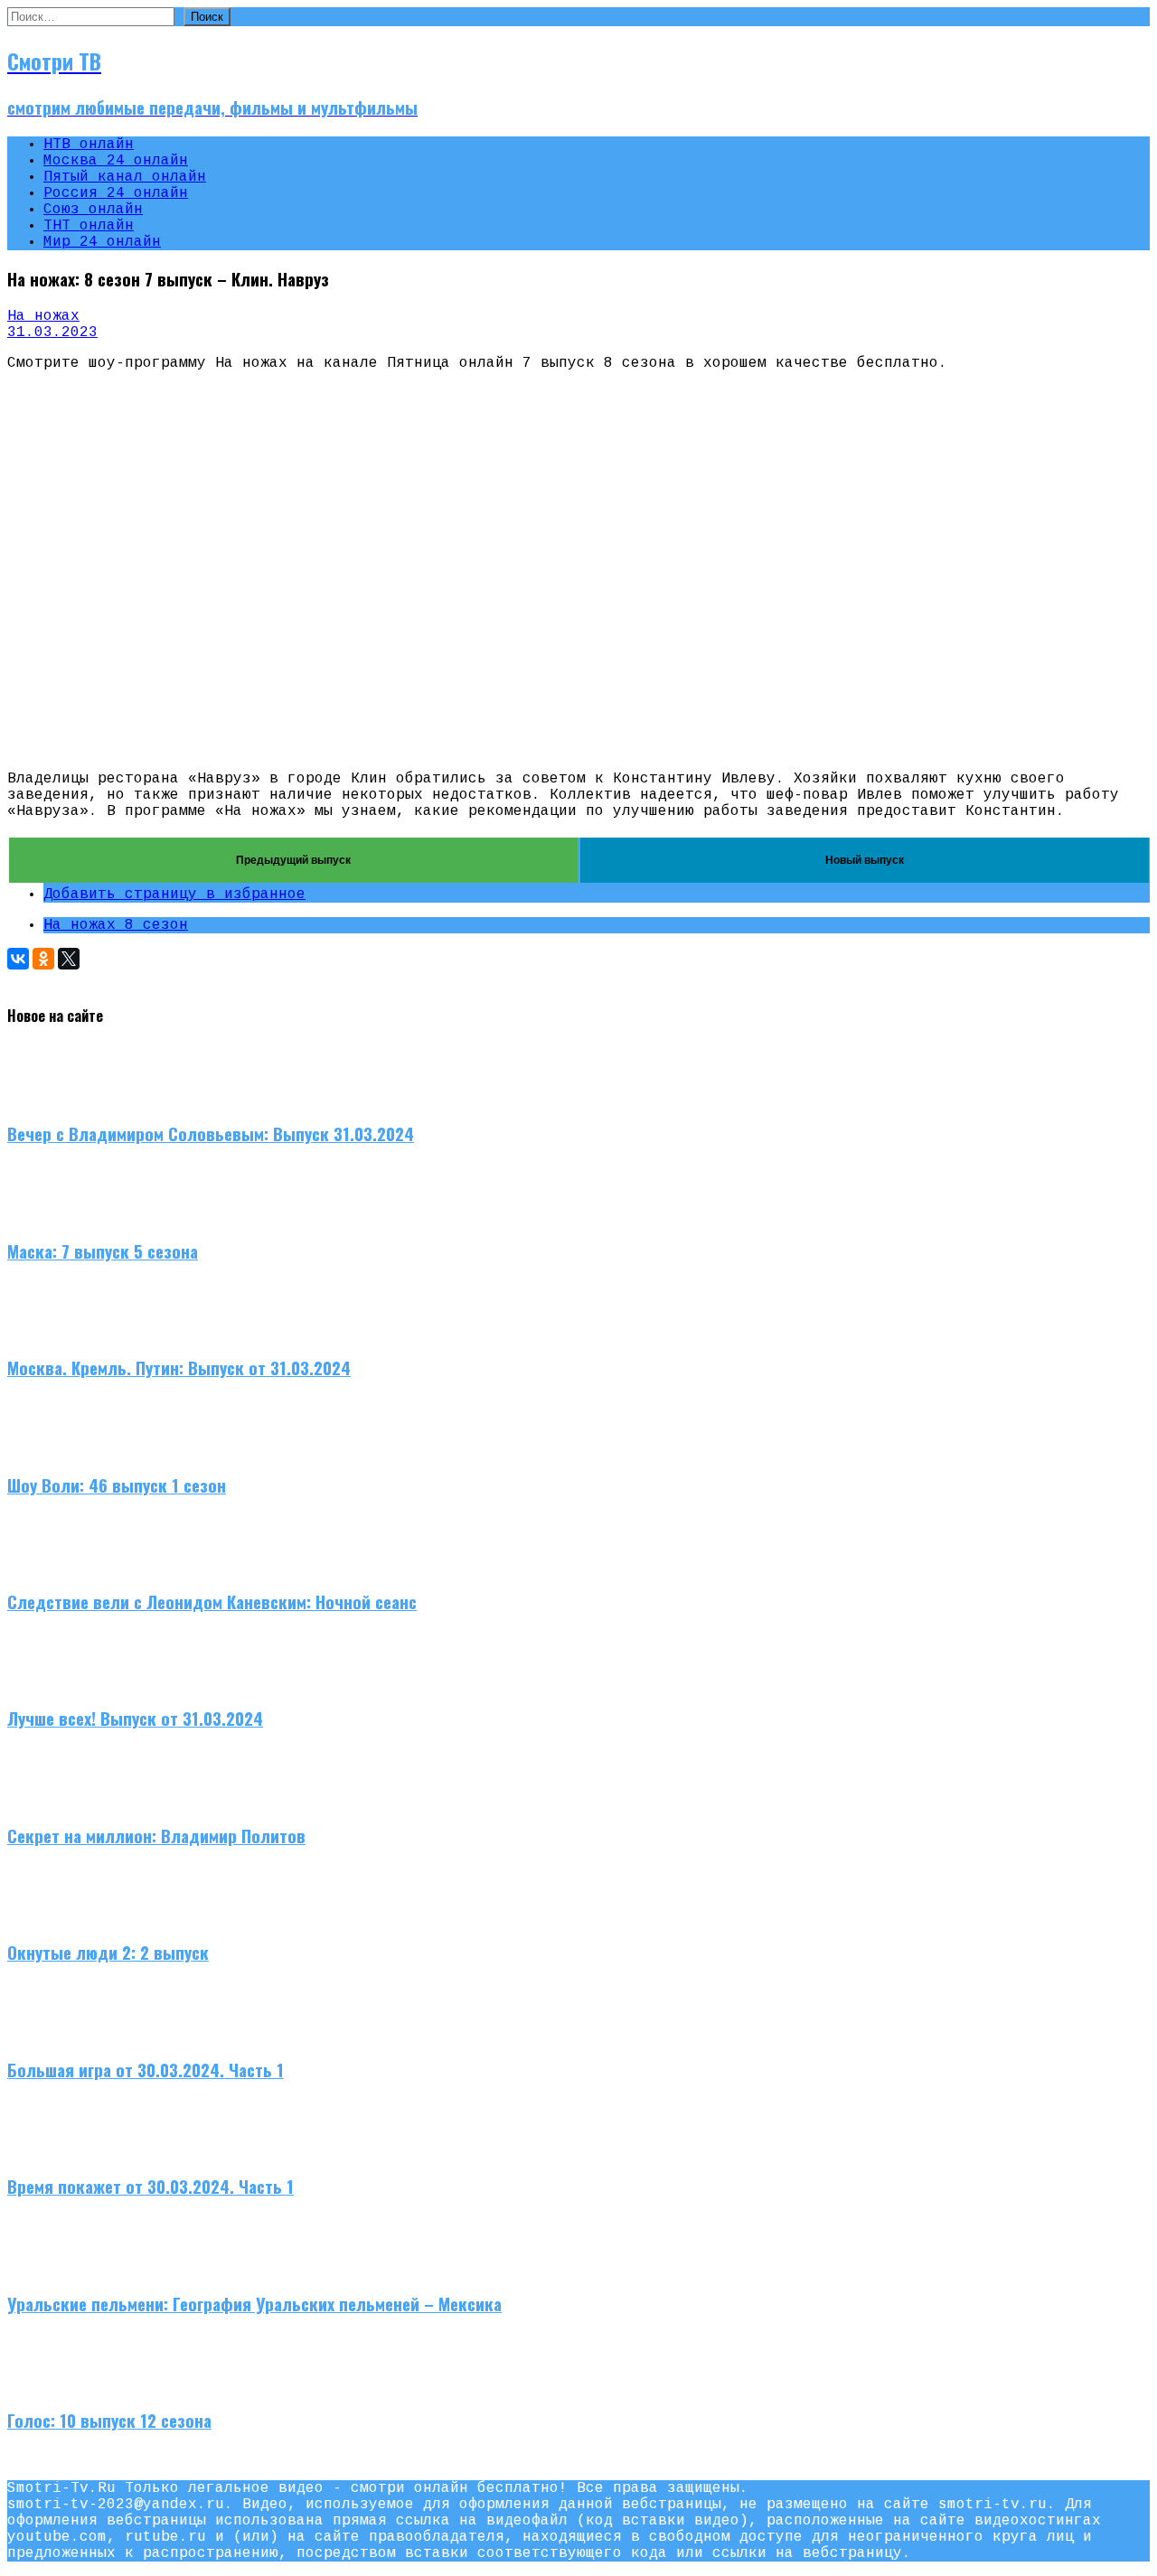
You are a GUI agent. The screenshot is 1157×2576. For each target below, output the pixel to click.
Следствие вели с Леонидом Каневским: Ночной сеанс (212, 1602)
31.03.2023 (52, 333)
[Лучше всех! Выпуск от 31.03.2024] (43, 1681)
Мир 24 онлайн (102, 242)
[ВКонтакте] (18, 959)
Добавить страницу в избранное (174, 895)
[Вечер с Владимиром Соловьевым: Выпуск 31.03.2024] (43, 1097)
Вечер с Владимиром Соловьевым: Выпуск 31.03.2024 (211, 1133)
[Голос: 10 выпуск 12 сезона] (43, 2383)
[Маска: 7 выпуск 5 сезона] (43, 1213)
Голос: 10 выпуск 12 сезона (109, 2420)
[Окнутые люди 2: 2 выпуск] (43, 1916)
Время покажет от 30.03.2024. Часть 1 (151, 2186)
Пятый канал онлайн (125, 177)
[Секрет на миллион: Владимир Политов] (43, 1798)
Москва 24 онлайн (116, 161)
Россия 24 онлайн (116, 193)
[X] (69, 959)
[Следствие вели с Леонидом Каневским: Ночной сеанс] (43, 1564)
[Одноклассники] (43, 959)
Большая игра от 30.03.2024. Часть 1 (146, 2070)
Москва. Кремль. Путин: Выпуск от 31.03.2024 (179, 1368)
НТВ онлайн (89, 145)
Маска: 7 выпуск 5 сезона (103, 1251)
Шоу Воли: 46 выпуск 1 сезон (117, 1485)
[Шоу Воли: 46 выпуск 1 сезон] (43, 1447)
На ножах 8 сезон (116, 925)
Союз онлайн (93, 210)
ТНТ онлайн (89, 226)
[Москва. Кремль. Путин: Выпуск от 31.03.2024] (43, 1330)
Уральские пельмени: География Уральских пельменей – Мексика (254, 2304)
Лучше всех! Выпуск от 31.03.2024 (135, 1718)
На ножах (43, 316)
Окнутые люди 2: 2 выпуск (108, 1952)
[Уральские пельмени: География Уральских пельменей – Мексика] (43, 2266)
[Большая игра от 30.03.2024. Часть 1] (43, 2032)
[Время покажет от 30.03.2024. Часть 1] (43, 2149)
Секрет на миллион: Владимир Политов (156, 1836)
